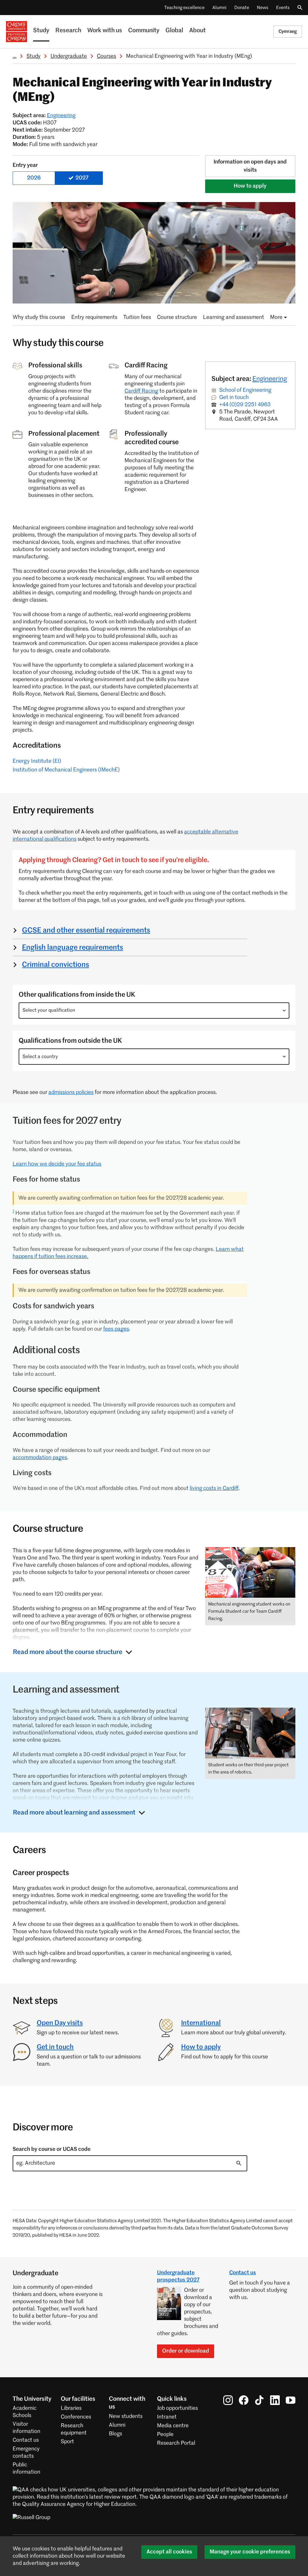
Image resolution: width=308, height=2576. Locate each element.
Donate (242, 8)
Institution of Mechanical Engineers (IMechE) (66, 770)
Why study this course (39, 317)
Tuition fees (137, 317)
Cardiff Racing (141, 391)
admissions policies (71, 1092)
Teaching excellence (184, 8)
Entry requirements (94, 317)
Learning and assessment (234, 317)
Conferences (76, 2417)
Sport (67, 2442)
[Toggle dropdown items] (284, 1011)
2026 (34, 178)
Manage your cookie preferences (250, 2552)
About (197, 31)
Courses (106, 56)
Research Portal (176, 2443)
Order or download (186, 2351)
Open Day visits (60, 2023)
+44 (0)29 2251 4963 (245, 405)
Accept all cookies (169, 2552)
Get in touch (234, 397)
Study (41, 31)
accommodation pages (40, 1458)
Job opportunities (177, 2408)
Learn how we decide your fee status (57, 1164)
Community (144, 31)
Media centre (173, 2426)
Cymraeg (288, 31)
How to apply (250, 186)
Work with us (105, 31)
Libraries (71, 2408)
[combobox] (154, 1011)
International (201, 2023)
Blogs (115, 2434)
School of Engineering (245, 390)
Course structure (177, 317)
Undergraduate (69, 56)
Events (283, 8)
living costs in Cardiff (214, 1488)
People (165, 2434)
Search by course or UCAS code (52, 2149)
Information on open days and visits (250, 166)
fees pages (116, 1329)
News (263, 8)
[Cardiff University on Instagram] (228, 2400)
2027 (82, 178)
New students (126, 2416)
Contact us (243, 2273)
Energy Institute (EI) (37, 761)
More (276, 317)
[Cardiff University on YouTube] (291, 2400)
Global (174, 31)
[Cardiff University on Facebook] (244, 2400)
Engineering (61, 116)
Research (68, 31)
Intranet (167, 2417)
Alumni (219, 8)
